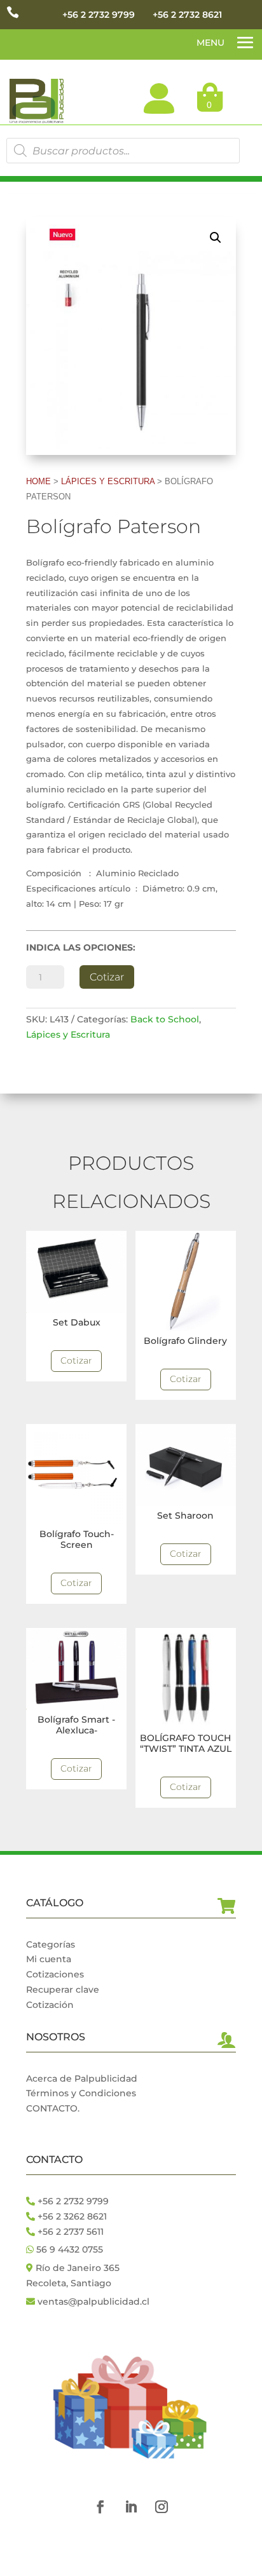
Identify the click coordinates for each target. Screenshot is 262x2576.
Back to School (165, 1019)
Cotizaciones (55, 1974)
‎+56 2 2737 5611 (69, 2232)
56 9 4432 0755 (68, 2249)
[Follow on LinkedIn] (131, 2507)
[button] (216, 238)
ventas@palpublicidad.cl (93, 2301)
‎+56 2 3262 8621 (71, 2216)
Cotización (50, 2005)
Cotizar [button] (76, 1360)
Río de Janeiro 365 (78, 2268)
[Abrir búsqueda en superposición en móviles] (123, 151)
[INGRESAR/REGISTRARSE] (159, 98)
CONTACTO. (53, 2108)
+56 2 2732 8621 (187, 15)
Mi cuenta (49, 1959)
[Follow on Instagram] (162, 2507)
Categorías (51, 1944)
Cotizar (107, 977)
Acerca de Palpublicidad (82, 2078)
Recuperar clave (63, 1990)
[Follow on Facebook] (100, 2507)
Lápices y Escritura (108, 481)
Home (38, 481)
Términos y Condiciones (81, 2093)
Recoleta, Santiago (69, 2283)
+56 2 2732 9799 (99, 15)
